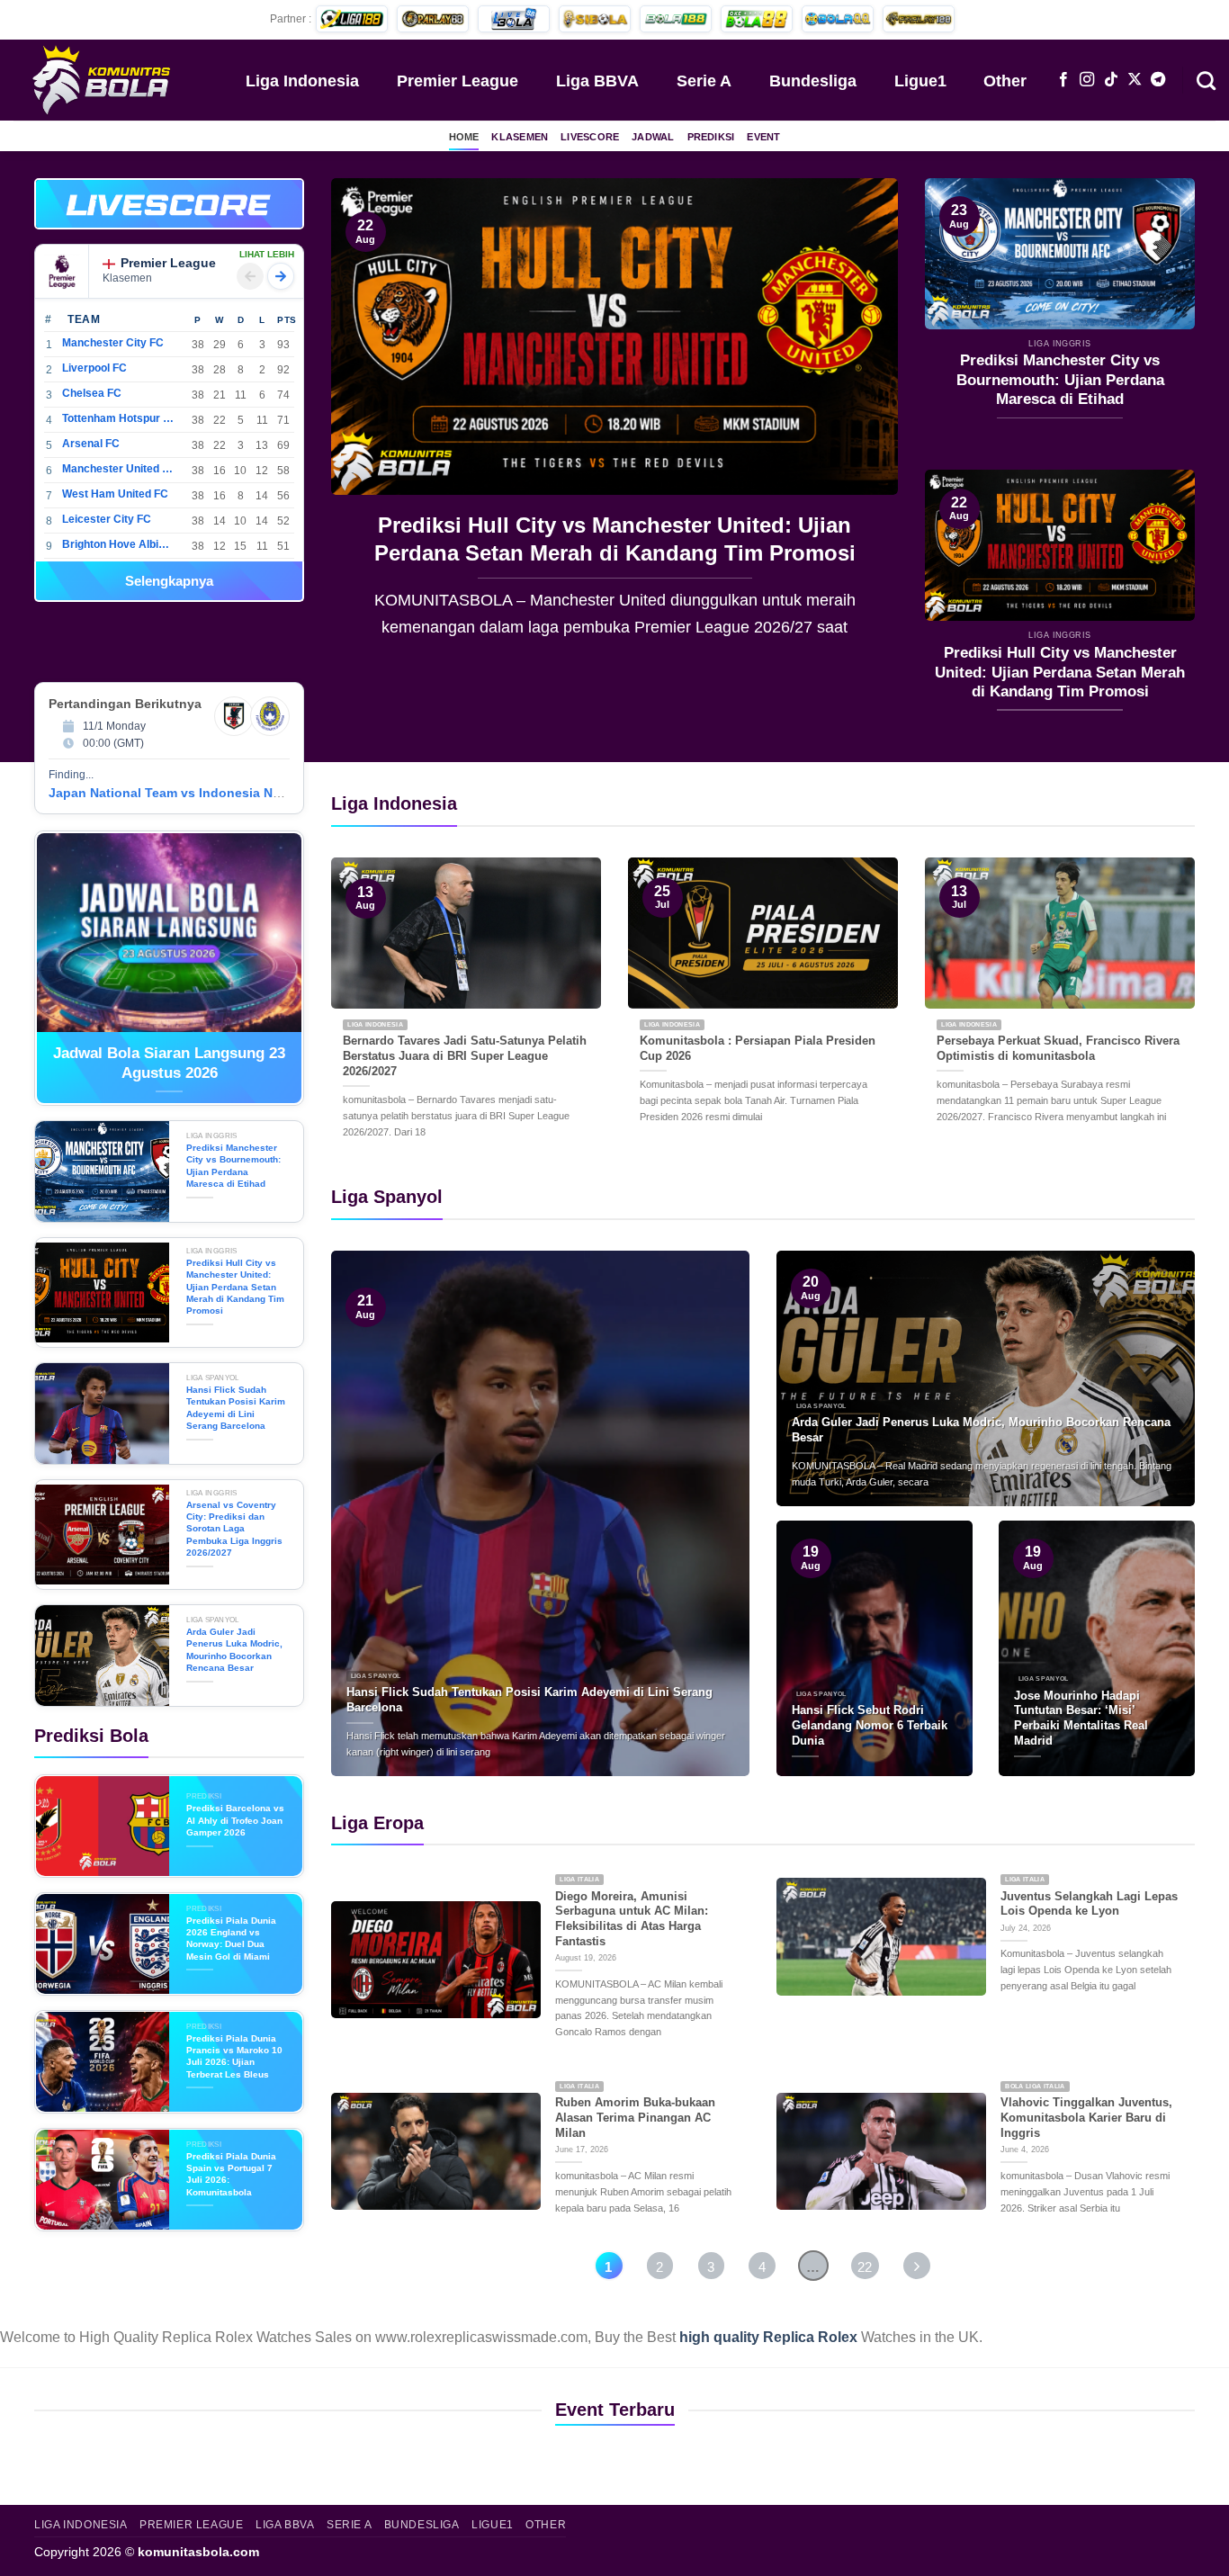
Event (763, 137)
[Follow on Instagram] (1087, 80)
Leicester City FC (107, 519)
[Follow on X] (1135, 80)
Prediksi (711, 137)
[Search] (1206, 79)
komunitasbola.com (198, 2552)
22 (865, 2267)
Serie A (704, 81)
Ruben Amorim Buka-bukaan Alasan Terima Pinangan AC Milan (635, 2117)
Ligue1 (920, 81)
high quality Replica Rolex (768, 2337)
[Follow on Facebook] (1063, 80)
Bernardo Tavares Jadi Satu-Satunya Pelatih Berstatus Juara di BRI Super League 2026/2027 (465, 1055)
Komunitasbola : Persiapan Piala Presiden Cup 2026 (758, 1048)
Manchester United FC (118, 469)
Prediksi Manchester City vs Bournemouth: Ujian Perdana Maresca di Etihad (1060, 380)
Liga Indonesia (302, 81)
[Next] (864, 421)
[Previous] (365, 421)
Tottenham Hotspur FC (118, 418)
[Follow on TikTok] (1111, 80)
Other (1005, 81)
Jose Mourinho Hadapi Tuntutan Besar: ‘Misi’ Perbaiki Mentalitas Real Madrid (1081, 1718)
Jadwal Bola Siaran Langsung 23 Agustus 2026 (169, 1063)
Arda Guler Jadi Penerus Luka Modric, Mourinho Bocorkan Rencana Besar (234, 1650)
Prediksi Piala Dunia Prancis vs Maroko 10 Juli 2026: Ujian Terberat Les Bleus (234, 2056)
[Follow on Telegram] (1158, 80)
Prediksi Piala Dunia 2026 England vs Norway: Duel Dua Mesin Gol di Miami (231, 1939)
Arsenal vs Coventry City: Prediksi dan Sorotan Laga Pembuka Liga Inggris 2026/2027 (234, 1529)
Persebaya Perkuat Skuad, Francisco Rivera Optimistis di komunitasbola (1058, 1048)
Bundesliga (813, 81)
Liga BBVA (597, 81)
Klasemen (520, 137)
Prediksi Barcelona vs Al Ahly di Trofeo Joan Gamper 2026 (235, 1820)
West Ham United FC (115, 494)
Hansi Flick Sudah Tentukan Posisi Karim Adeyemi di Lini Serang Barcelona (614, 539)
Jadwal (653, 137)
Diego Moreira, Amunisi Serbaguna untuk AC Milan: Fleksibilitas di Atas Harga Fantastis (632, 1919)
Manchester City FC (113, 343)
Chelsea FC (92, 393)
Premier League (458, 81)
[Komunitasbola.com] (103, 79)
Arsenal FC (91, 444)
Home (464, 137)
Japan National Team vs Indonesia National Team (200, 793)
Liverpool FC (94, 368)
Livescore (590, 137)
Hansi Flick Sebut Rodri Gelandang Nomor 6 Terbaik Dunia (870, 1725)
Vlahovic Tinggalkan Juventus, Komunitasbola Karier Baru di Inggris (1086, 2117)
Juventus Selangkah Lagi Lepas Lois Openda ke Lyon (1089, 1904)
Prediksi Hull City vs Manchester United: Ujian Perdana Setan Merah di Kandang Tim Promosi (1060, 672)
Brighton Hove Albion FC (118, 544)
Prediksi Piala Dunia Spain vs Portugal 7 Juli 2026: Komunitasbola (231, 2174)
